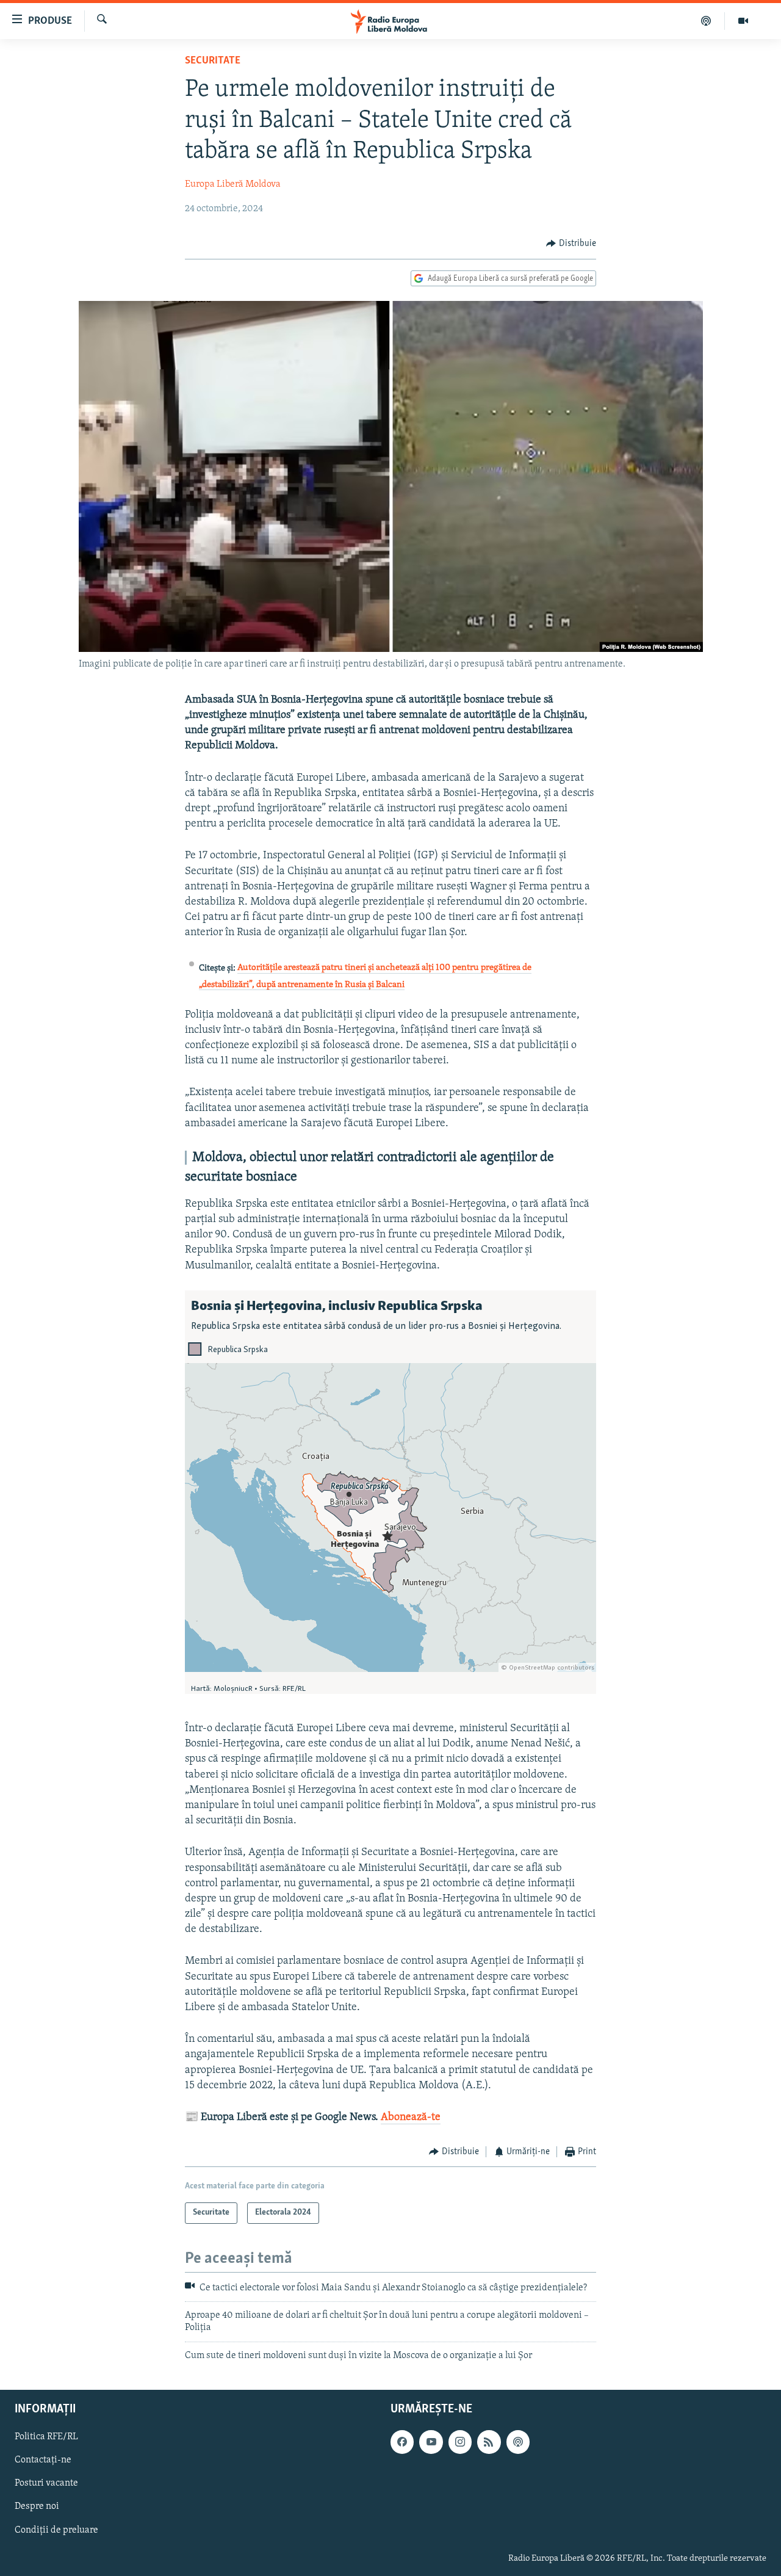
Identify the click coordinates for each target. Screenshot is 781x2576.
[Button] (571, 244)
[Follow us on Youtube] (431, 2442)
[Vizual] (743, 21)
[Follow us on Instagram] (460, 2442)
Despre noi (37, 2507)
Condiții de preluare (56, 2530)
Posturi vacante (46, 2484)
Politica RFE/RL (46, 2437)
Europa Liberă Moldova (233, 184)
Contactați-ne (43, 2461)
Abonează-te (411, 2118)
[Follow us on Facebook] (402, 2442)
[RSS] (489, 2442)
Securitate (213, 61)
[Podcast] (706, 21)
